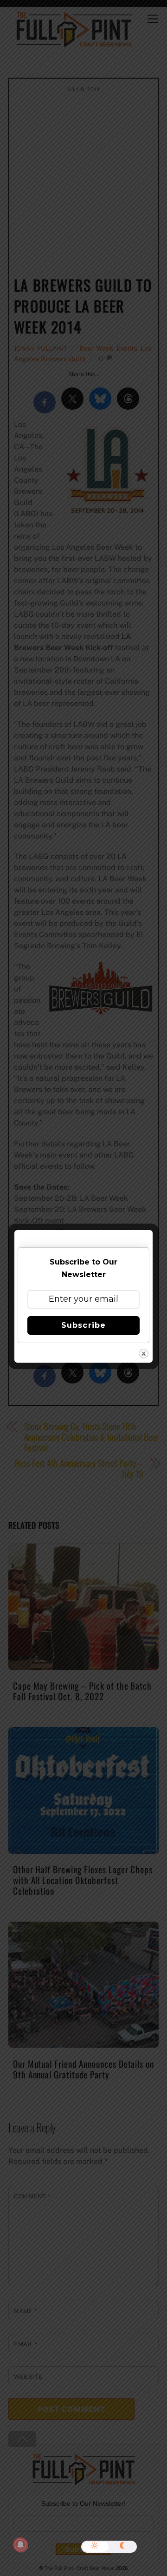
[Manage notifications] (20, 2545)
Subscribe (83, 1325)
